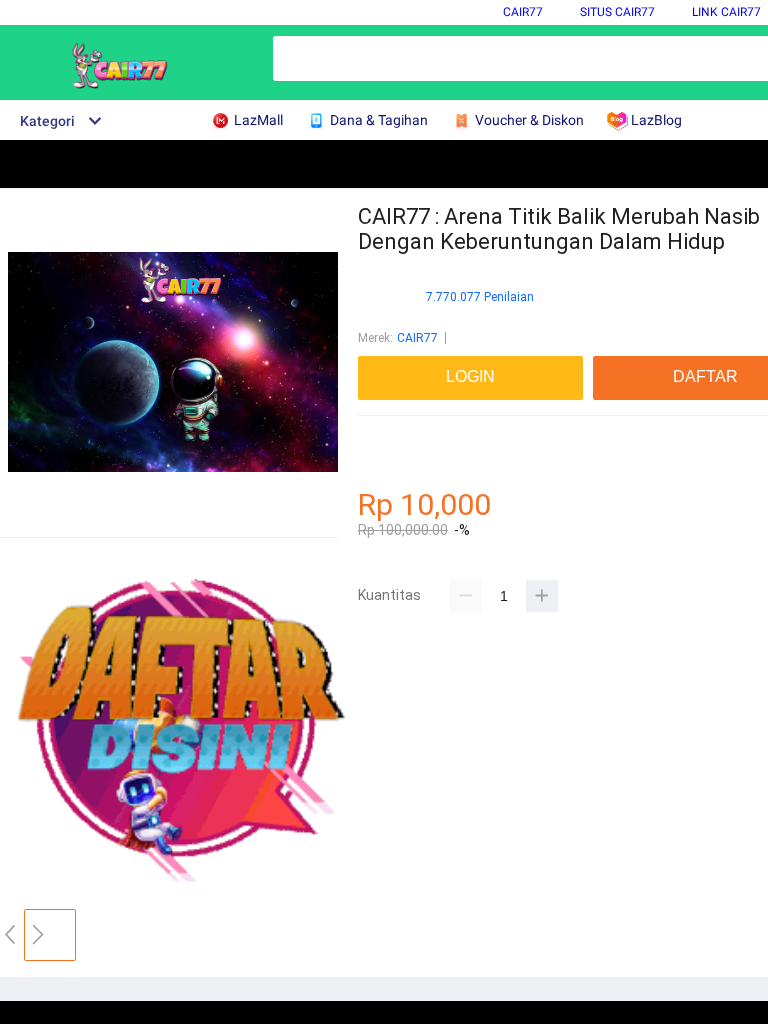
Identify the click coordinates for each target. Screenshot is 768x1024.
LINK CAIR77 (726, 12)
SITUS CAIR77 (617, 12)
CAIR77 (523, 12)
